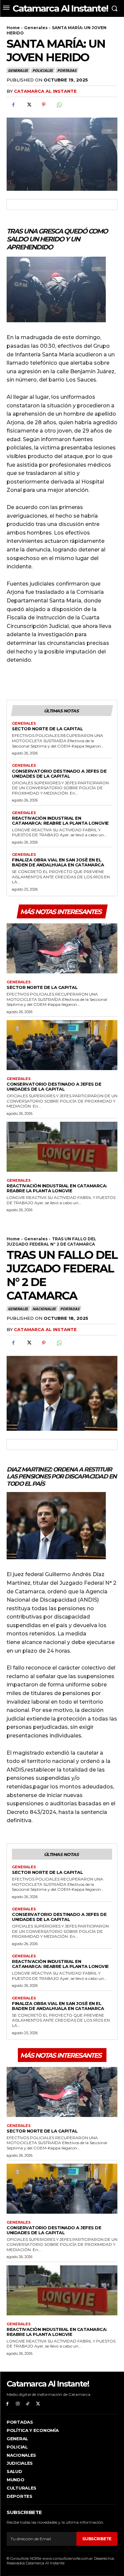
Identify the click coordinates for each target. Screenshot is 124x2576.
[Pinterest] (44, 105)
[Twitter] (28, 105)
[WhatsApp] (59, 105)
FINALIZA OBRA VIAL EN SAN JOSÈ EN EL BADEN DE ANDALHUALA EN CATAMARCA (58, 862)
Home (13, 28)
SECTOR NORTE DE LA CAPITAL (47, 729)
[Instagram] (18, 2404)
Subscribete (97, 2539)
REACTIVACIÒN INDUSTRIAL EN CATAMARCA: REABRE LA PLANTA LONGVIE (60, 821)
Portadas (67, 70)
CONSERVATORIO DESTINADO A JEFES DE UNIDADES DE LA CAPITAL (59, 773)
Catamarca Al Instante (45, 91)
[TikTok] (28, 2404)
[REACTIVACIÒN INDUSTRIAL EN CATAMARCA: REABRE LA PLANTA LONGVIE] (62, 1147)
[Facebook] (13, 105)
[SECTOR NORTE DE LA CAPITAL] (62, 948)
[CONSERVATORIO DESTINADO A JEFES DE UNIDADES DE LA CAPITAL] (62, 1045)
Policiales (42, 70)
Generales (36, 28)
